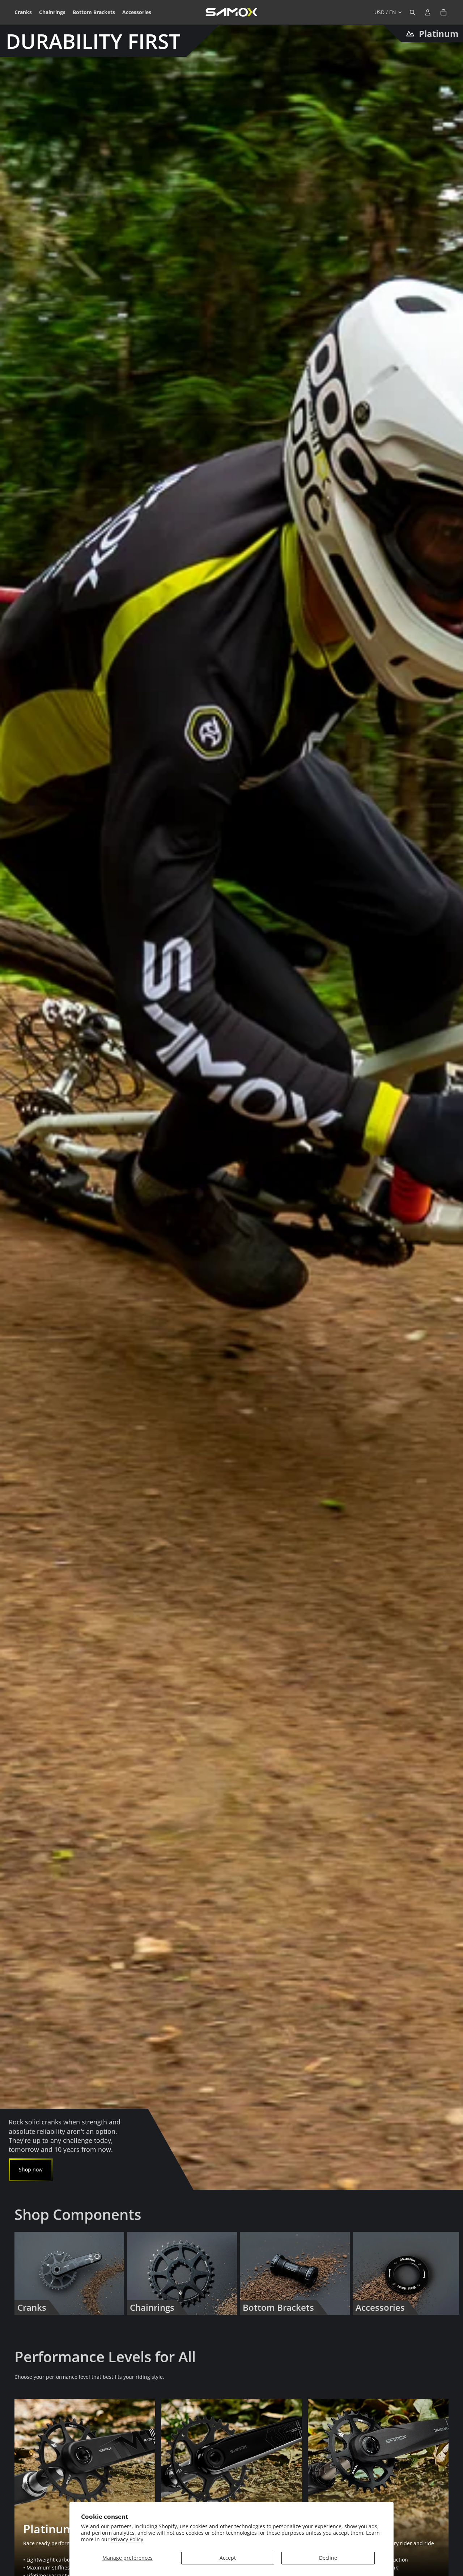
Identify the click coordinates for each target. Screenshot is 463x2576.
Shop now (31, 2169)
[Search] (412, 12)
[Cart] (443, 12)
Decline (328, 2558)
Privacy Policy (127, 2539)
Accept (228, 2558)
